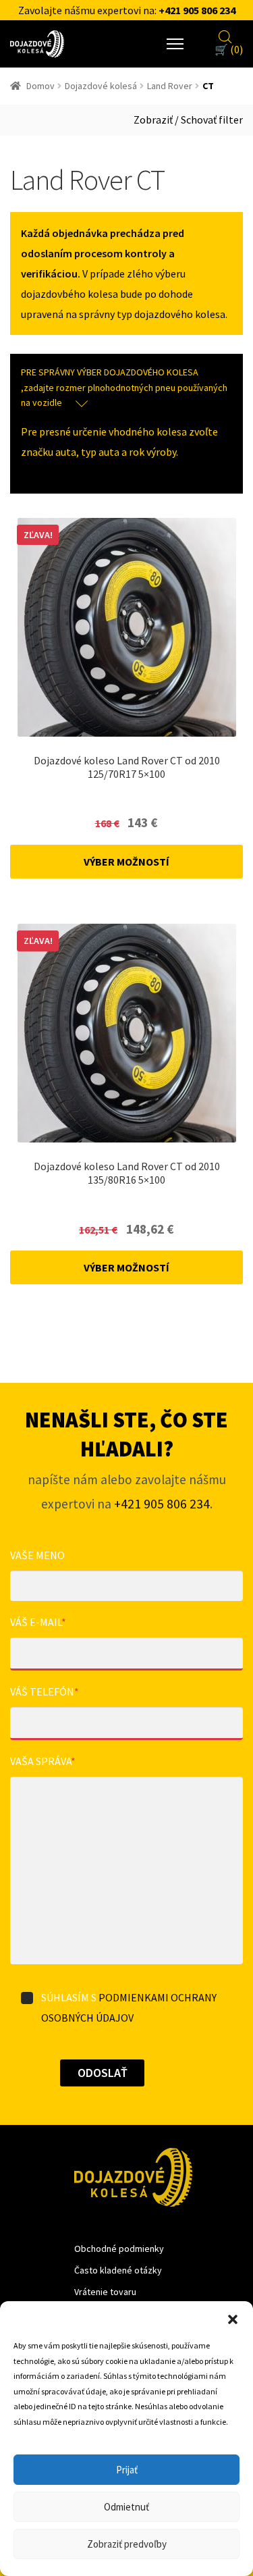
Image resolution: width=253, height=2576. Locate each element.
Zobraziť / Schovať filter (188, 120)
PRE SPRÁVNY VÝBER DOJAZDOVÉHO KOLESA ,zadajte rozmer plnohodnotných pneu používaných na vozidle (124, 387)
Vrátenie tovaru (105, 2292)
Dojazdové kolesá (101, 86)
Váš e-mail (38, 1622)
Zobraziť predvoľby (127, 2544)
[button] (233, 2318)
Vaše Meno (37, 1555)
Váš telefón (45, 1691)
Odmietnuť (126, 2507)
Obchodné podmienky (119, 2249)
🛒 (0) (229, 49)
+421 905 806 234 (197, 10)
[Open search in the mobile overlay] (225, 35)
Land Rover (170, 86)
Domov (40, 86)
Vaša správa (43, 1761)
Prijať (127, 2470)
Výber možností (126, 862)
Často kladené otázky (118, 2270)
